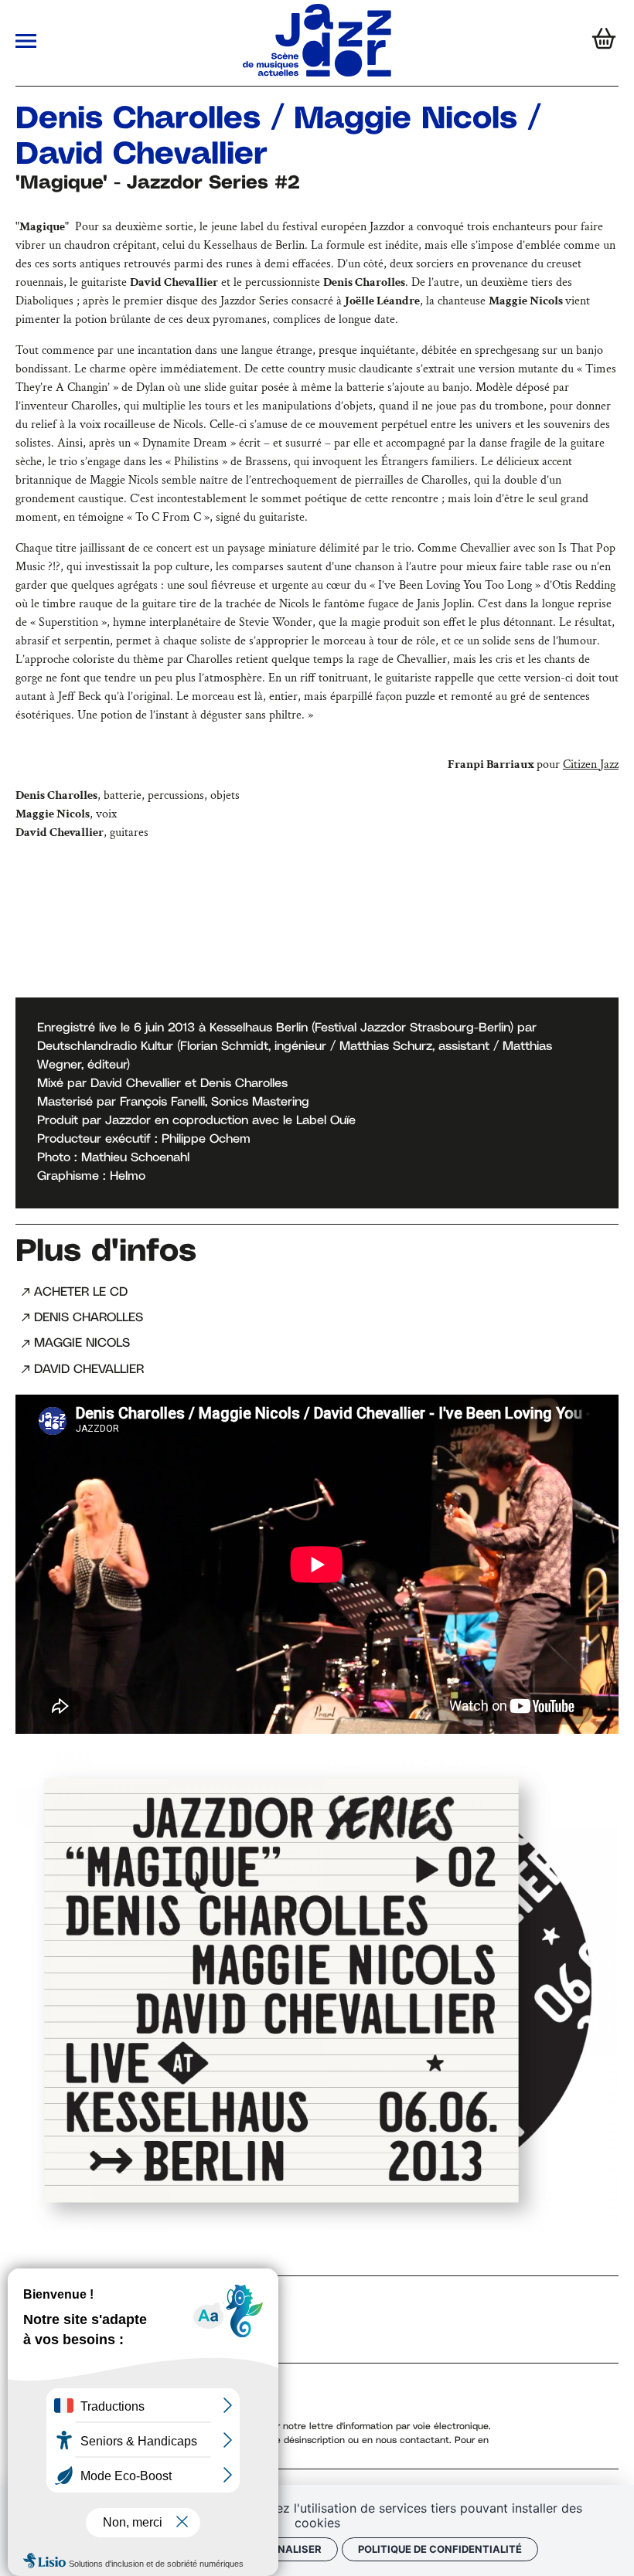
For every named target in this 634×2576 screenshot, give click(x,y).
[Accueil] (317, 73)
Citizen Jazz (591, 765)
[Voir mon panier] (600, 43)
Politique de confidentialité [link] (440, 2549)
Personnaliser (279, 2549)
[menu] (26, 43)
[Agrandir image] (317, 1990)
